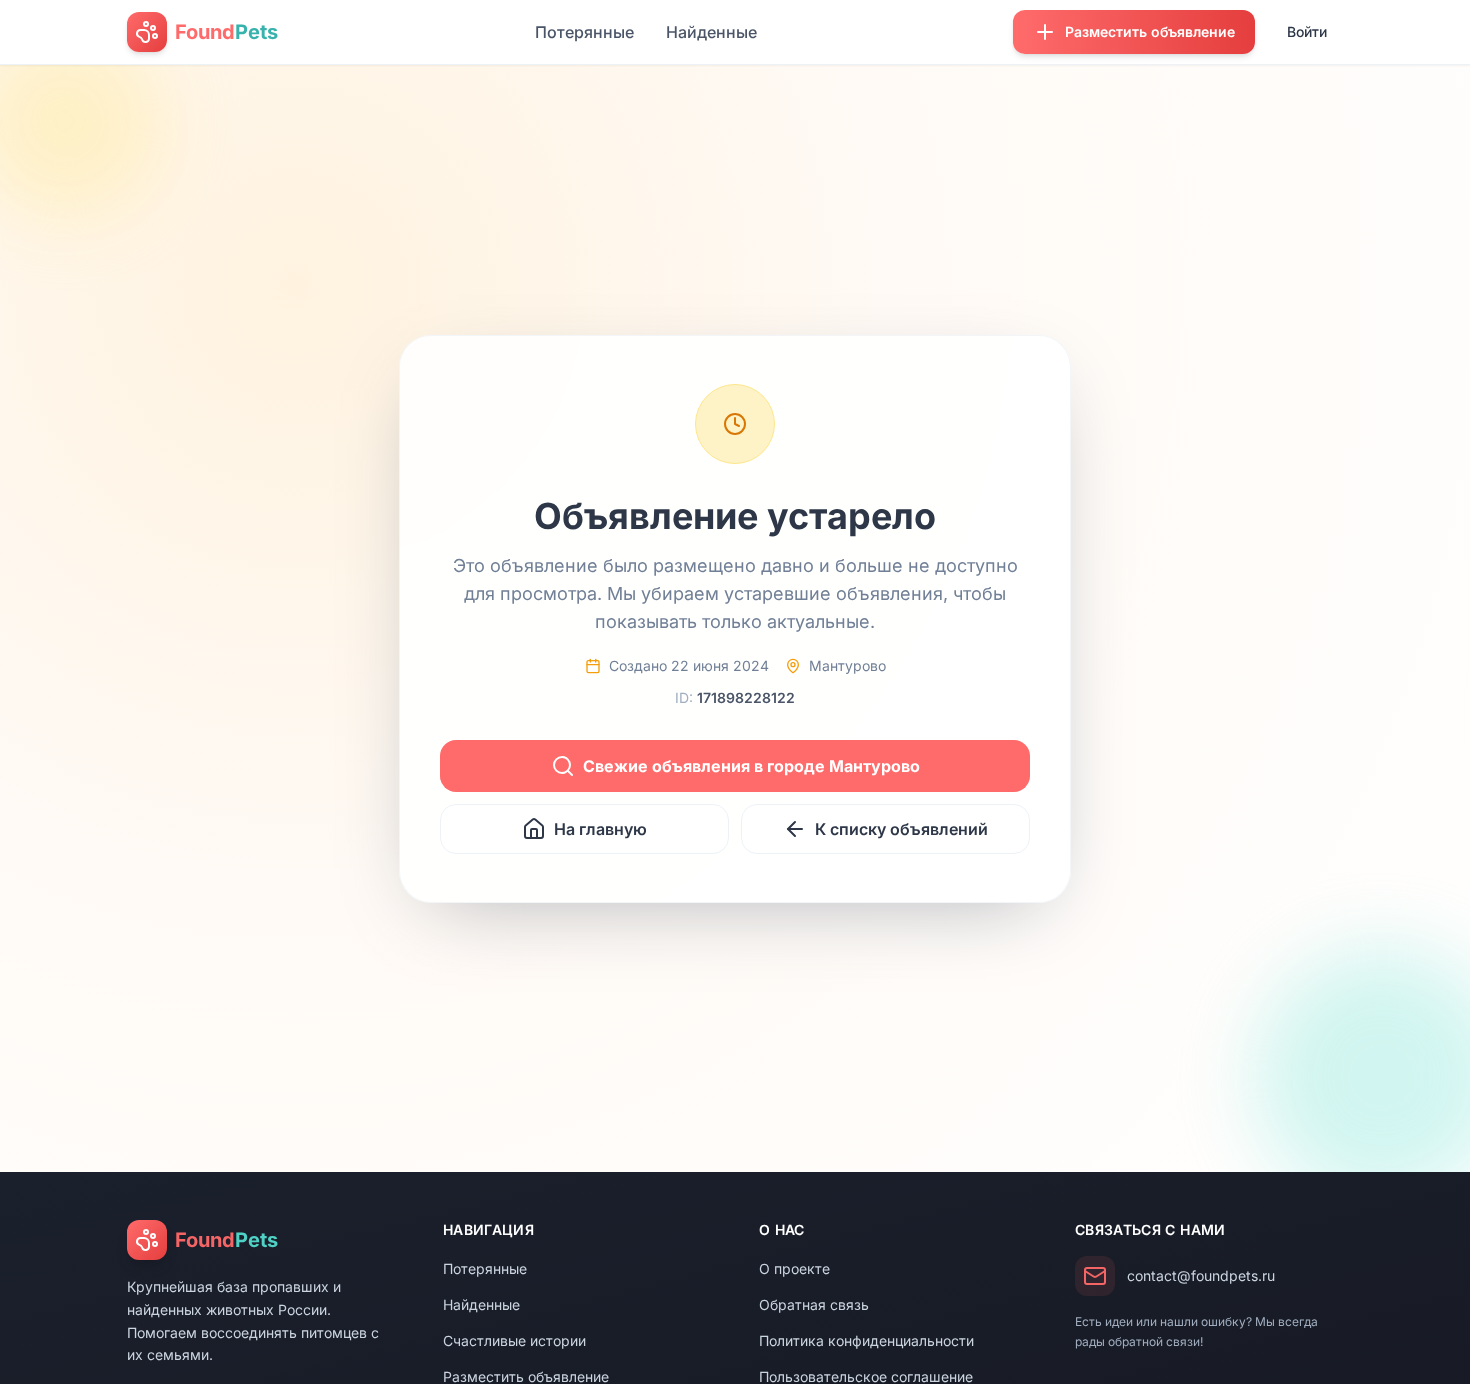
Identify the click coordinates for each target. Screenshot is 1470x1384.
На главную (600, 829)
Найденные (711, 32)
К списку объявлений (901, 829)
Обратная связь (814, 1304)
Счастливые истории (514, 1340)
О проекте (794, 1268)
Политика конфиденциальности (866, 1340)
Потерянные (584, 32)
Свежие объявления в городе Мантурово (751, 766)
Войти (1307, 31)
